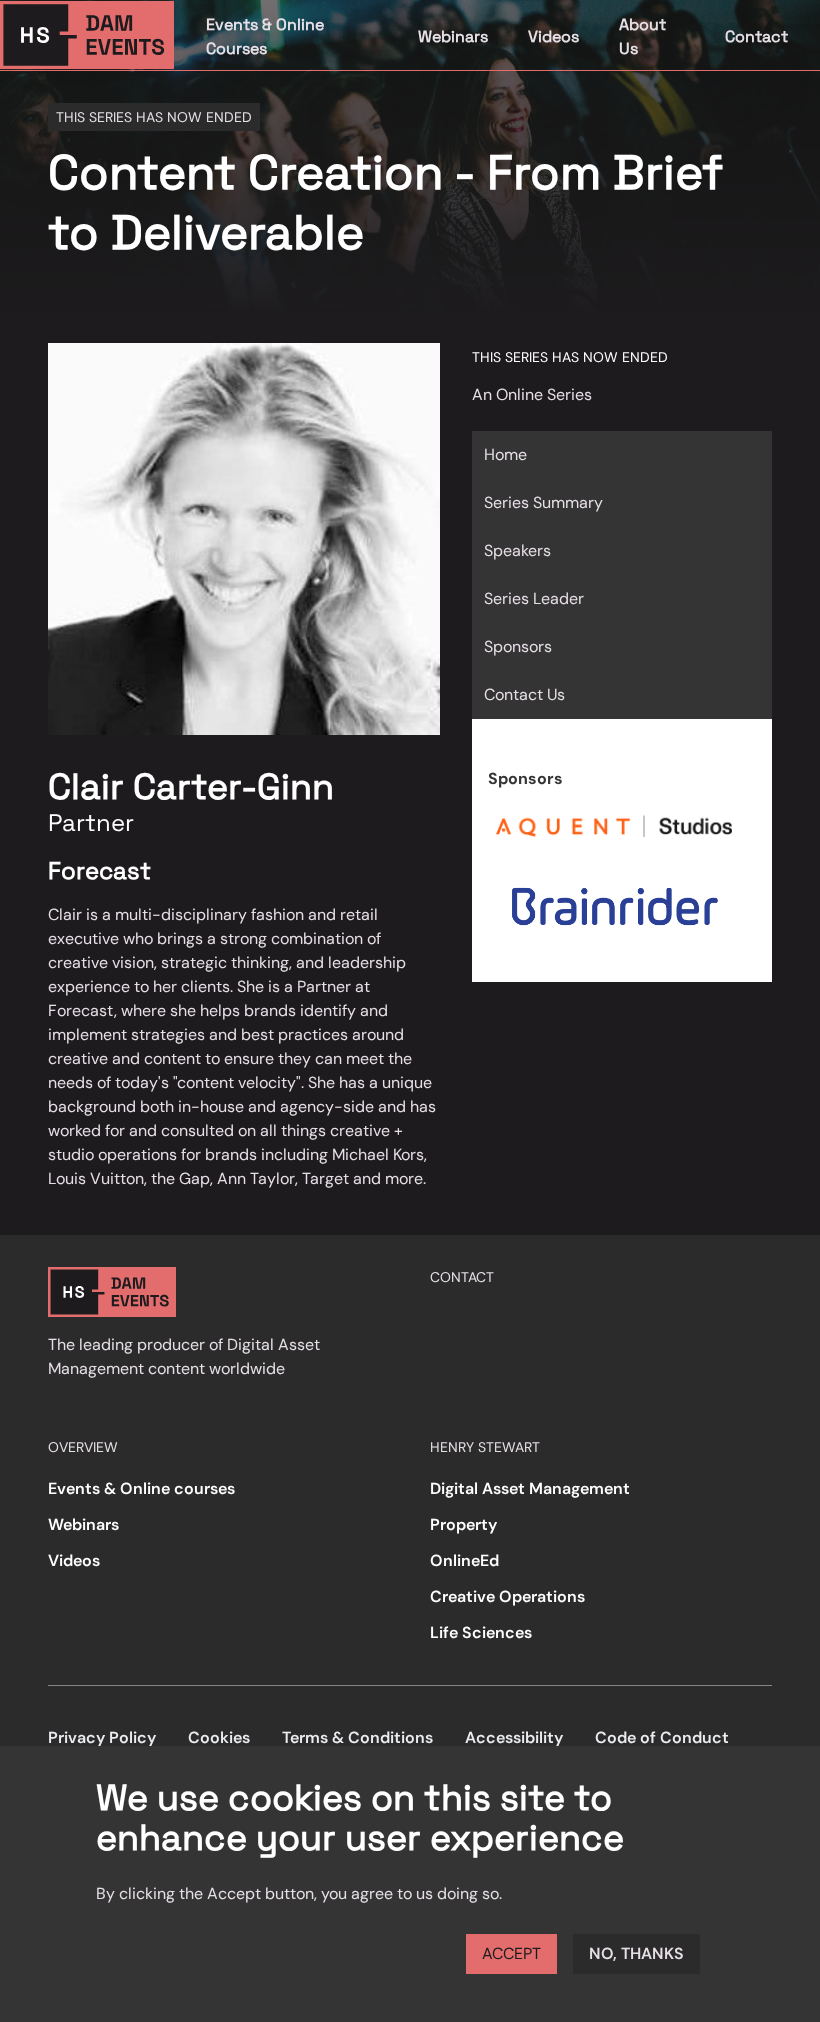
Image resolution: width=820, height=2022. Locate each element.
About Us (642, 36)
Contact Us (524, 694)
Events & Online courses (141, 1488)
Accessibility (514, 1737)
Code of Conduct (662, 1737)
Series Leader (534, 598)
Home (505, 454)
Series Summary (543, 502)
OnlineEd (464, 1560)
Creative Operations (507, 1596)
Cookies (219, 1737)
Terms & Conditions (357, 1737)
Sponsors (518, 646)
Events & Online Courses (265, 36)
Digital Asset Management (530, 1488)
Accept (511, 1953)
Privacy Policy (102, 1737)
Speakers (517, 550)
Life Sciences (481, 1632)
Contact (756, 36)
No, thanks (636, 1953)
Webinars (453, 36)
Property (463, 1524)
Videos (553, 36)
